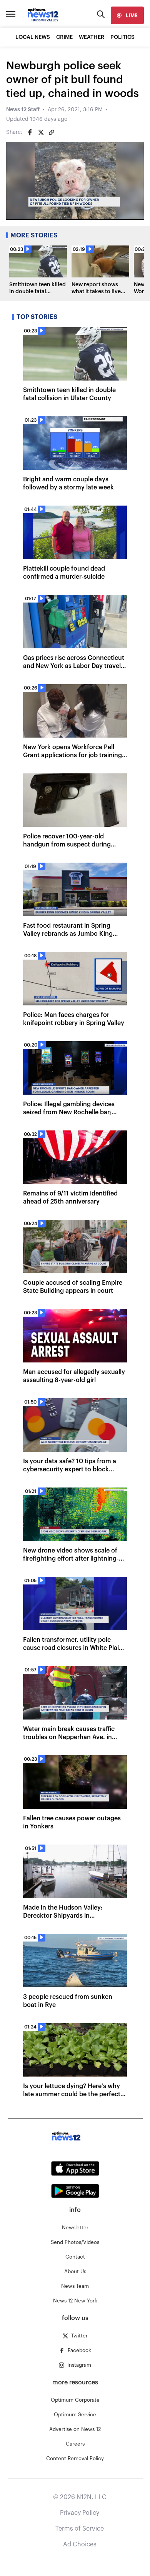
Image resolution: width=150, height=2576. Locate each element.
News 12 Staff (23, 110)
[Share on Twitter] (41, 132)
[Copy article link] (52, 132)
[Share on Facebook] (30, 132)
